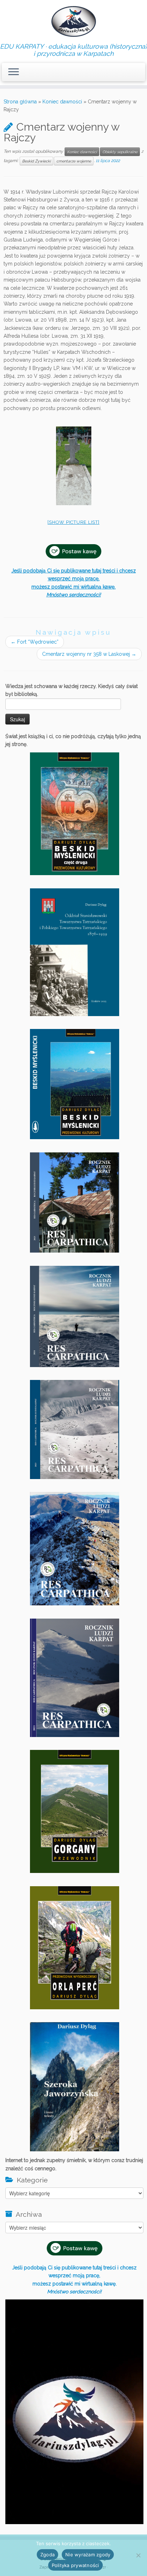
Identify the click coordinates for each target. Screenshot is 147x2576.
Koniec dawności (62, 102)
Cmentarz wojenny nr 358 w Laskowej (89, 654)
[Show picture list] (73, 522)
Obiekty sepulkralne (120, 152)
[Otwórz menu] (14, 72)
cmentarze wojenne (74, 161)
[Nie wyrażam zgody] (138, 2555)
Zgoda (47, 2555)
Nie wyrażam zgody (88, 2555)
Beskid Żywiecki (36, 161)
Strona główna (20, 102)
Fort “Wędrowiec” (35, 642)
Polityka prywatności (75, 2565)
